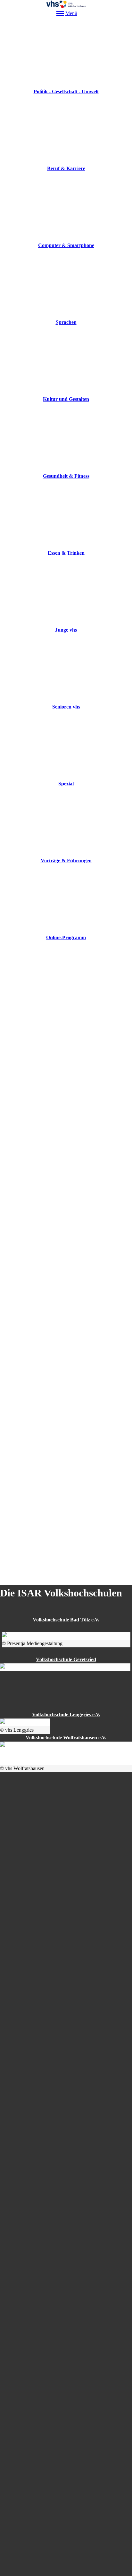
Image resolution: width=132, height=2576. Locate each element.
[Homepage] (66, 4)
